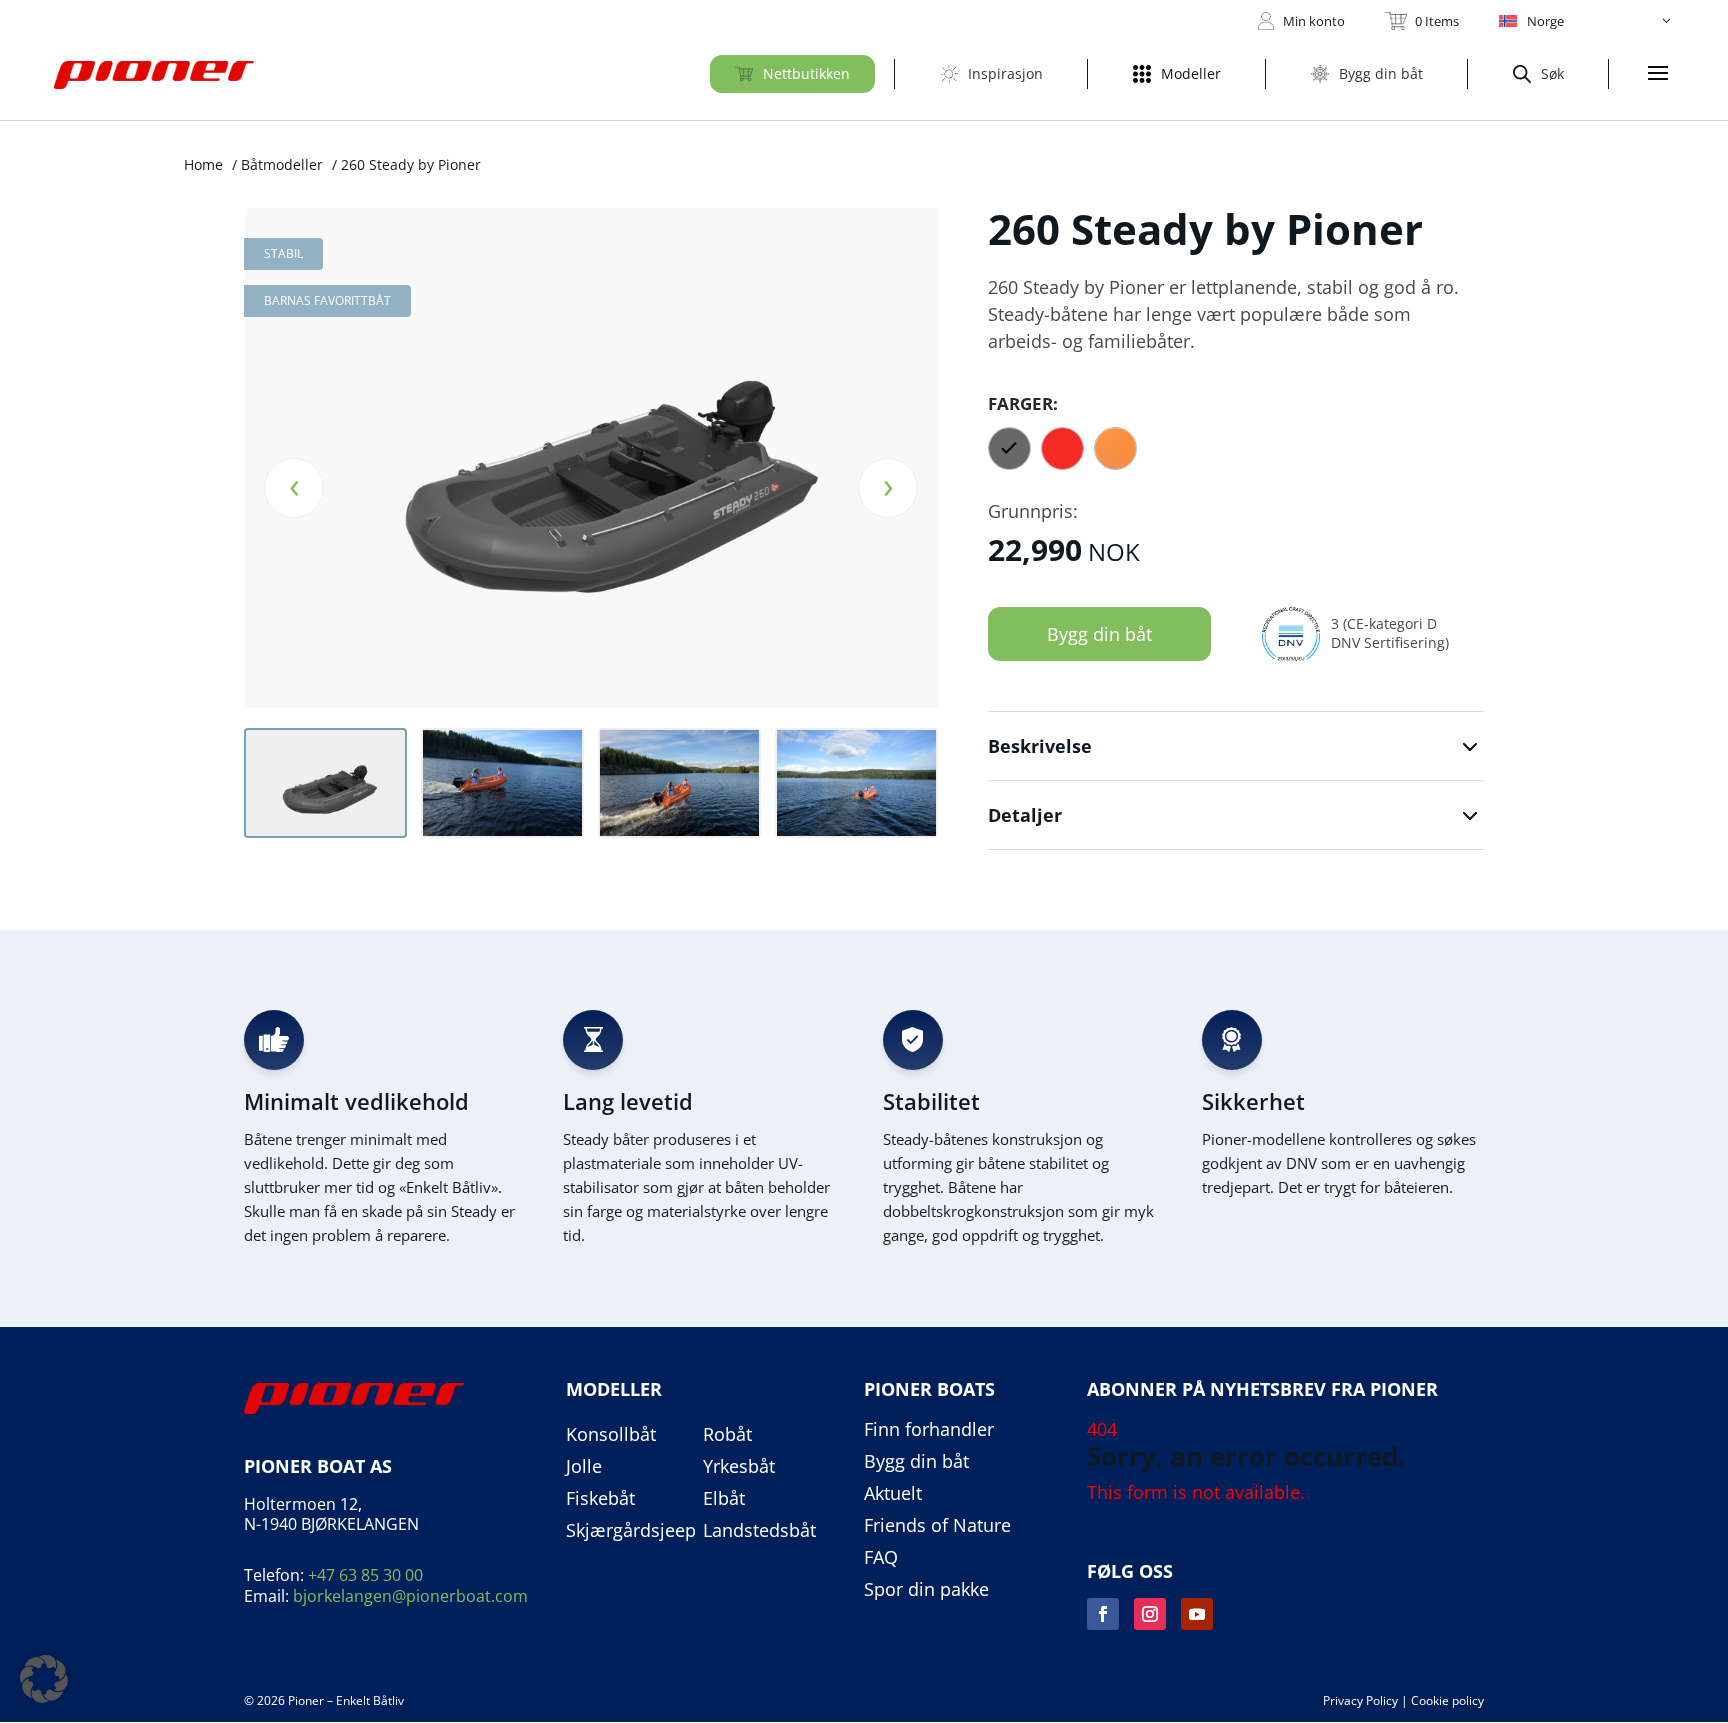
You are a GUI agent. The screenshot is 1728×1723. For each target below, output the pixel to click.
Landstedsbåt (759, 1531)
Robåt (727, 1435)
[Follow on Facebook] (1103, 1614)
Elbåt (724, 1499)
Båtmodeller (282, 164)
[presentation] (294, 488)
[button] (1586, 21)
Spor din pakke (926, 1590)
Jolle (584, 1467)
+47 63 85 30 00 (365, 1575)
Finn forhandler (929, 1430)
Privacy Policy (1360, 1700)
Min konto (1314, 21)
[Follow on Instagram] (1150, 1614)
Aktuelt (893, 1494)
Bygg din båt (1099, 634)
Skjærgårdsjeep (631, 1531)
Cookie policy (1447, 1700)
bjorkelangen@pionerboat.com (410, 1596)
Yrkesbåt (739, 1467)
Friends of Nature (937, 1526)
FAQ (881, 1558)
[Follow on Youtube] (1197, 1614)
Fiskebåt (600, 1499)
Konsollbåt (611, 1435)
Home (203, 164)
